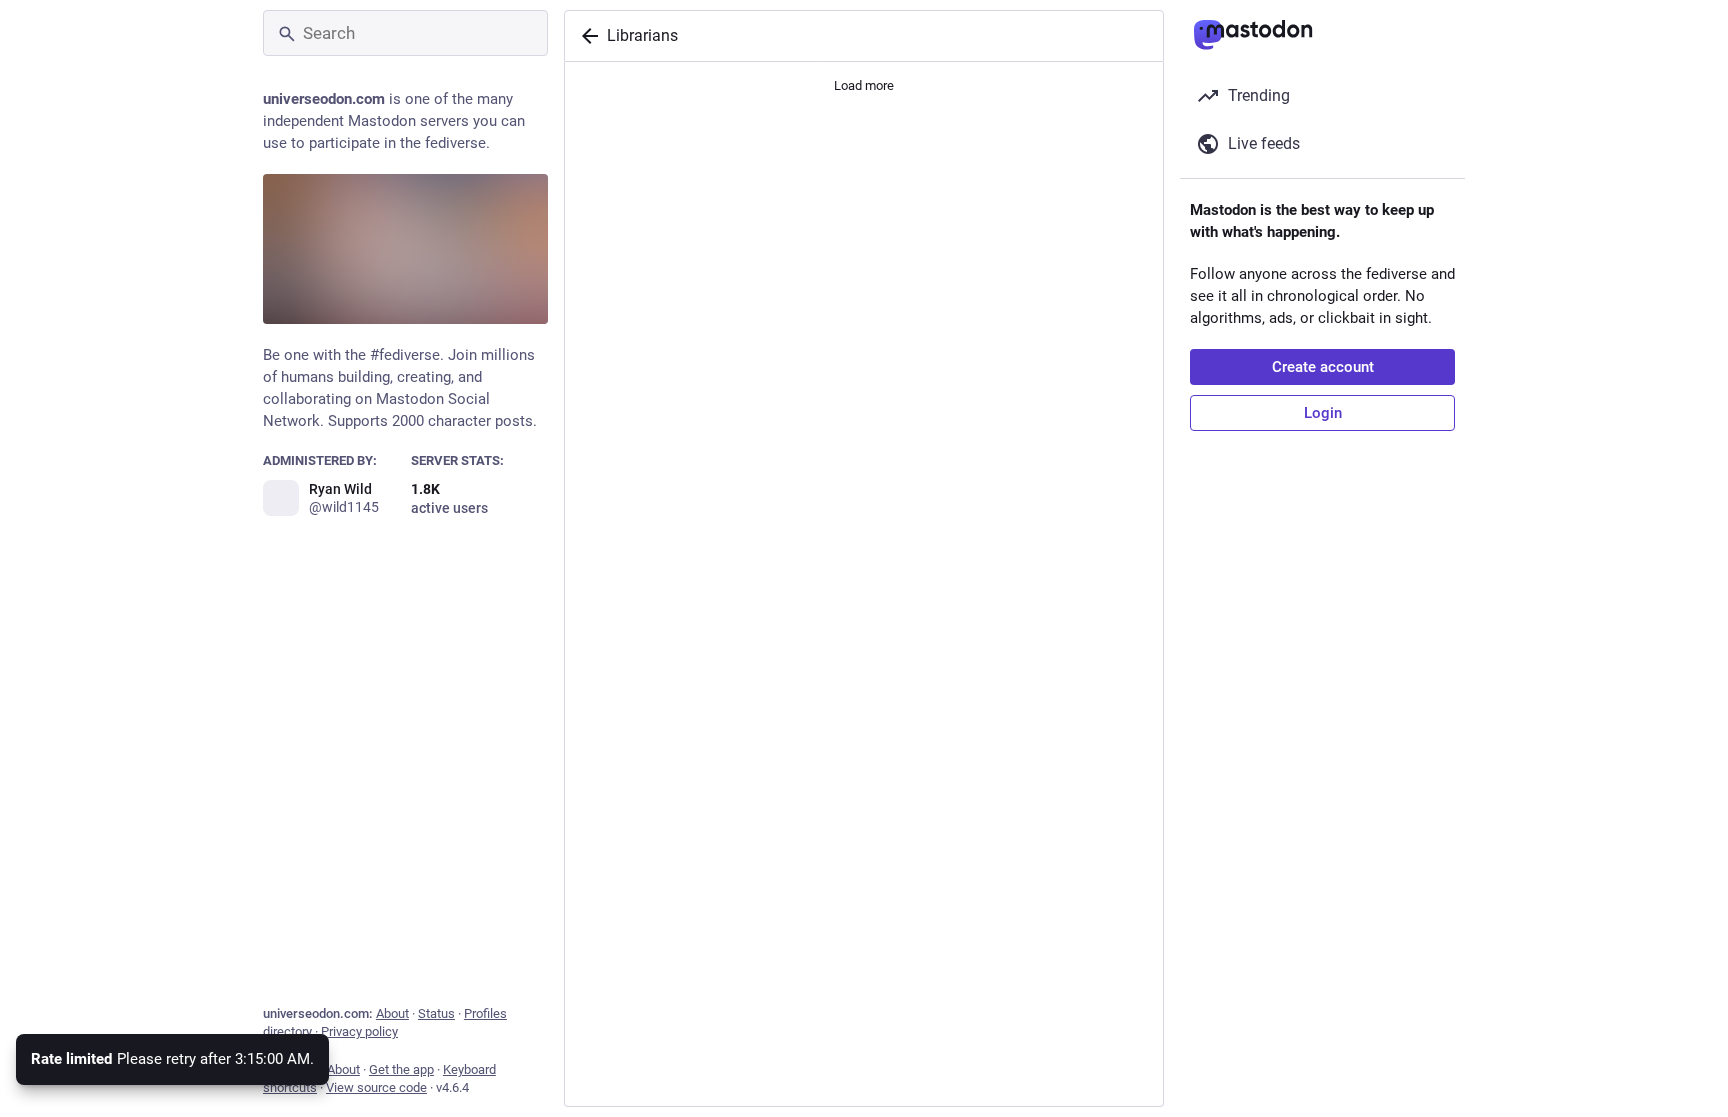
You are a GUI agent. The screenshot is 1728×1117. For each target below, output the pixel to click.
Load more (864, 85)
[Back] (586, 36)
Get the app (401, 1069)
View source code (376, 1087)
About (392, 1013)
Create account (1323, 367)
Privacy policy (359, 1031)
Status (436, 1013)
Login (1323, 413)
